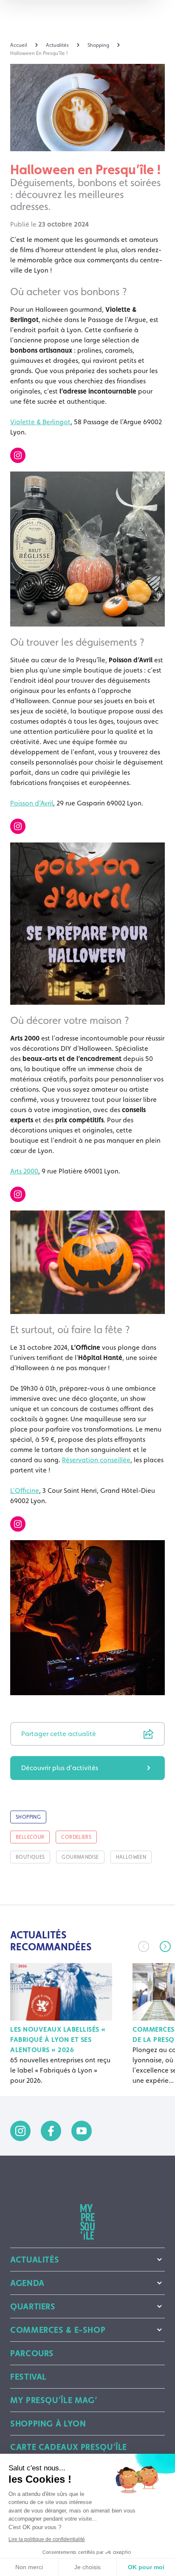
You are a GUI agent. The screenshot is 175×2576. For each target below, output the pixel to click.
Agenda (27, 2283)
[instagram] (20, 2131)
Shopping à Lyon (48, 2424)
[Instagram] (18, 455)
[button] (165, 1946)
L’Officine (25, 1491)
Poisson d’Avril (32, 803)
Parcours (32, 2353)
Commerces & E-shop (58, 2330)
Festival (28, 2377)
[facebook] (51, 2131)
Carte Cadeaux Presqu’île (69, 2447)
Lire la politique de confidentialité (47, 2539)
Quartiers (33, 2306)
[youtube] (82, 2131)
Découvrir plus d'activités (60, 1768)
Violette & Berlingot (40, 422)
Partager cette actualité (59, 1734)
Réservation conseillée (96, 1460)
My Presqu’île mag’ (54, 2400)
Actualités (35, 2260)
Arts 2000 (24, 1171)
